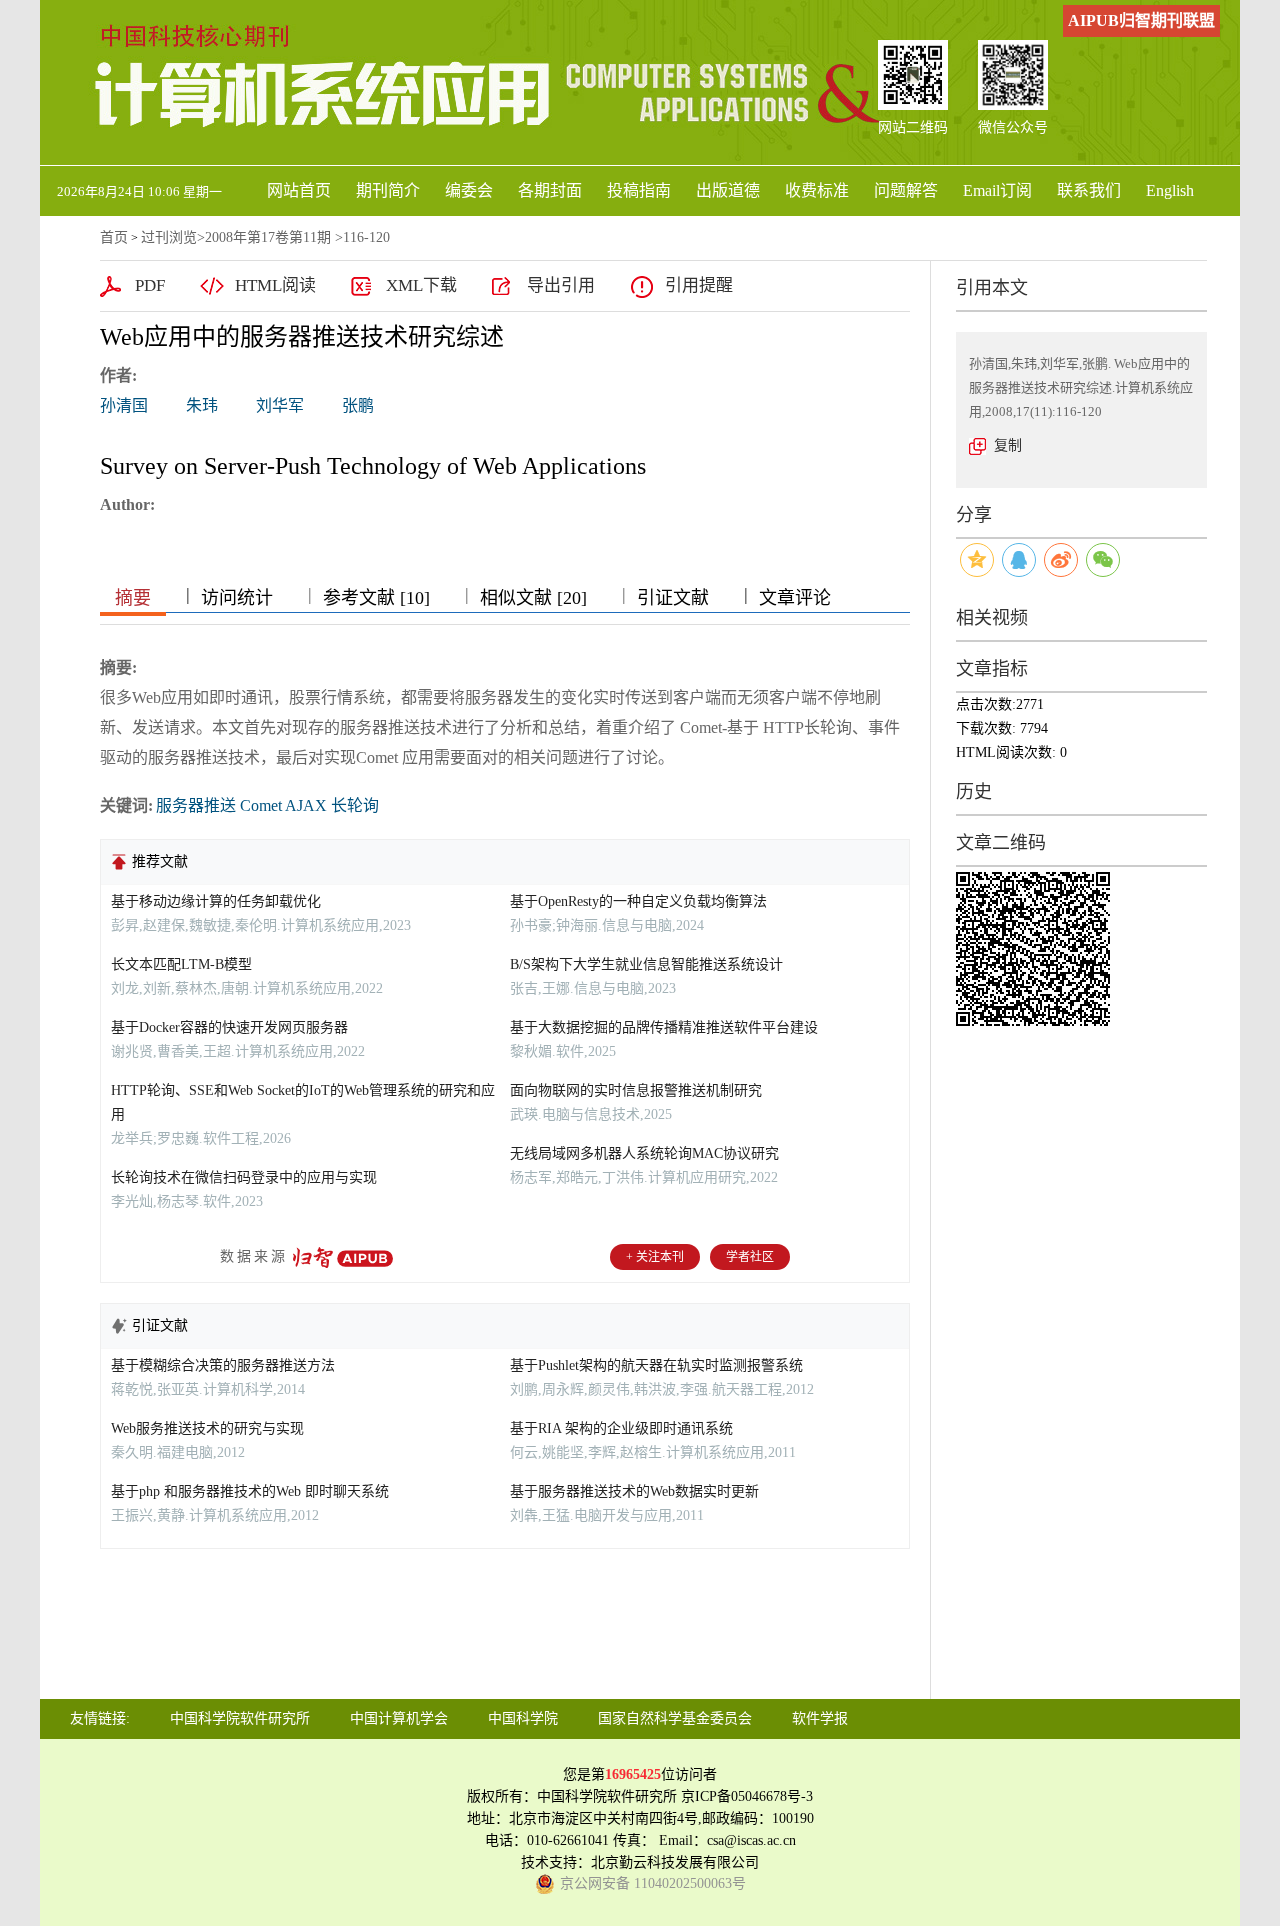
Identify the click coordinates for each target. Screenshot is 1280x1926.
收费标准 (817, 190)
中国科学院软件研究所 (240, 1718)
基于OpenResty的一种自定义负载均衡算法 (638, 901)
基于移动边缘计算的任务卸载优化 (216, 901)
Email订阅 (997, 190)
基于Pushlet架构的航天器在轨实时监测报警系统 (656, 1365)
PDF (150, 285)
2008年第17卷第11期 (268, 237)
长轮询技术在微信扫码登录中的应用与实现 (244, 1177)
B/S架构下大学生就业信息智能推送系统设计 (646, 964)
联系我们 (1089, 190)
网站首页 (299, 190)
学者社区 (750, 1257)
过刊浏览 (169, 237)
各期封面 (550, 190)
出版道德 (728, 190)
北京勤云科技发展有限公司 (675, 1862)
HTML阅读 (275, 285)
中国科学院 (523, 1718)
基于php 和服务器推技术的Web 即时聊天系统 (250, 1491)
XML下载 (421, 285)
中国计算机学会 (399, 1718)
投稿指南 (639, 190)
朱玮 (202, 405)
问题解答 (906, 190)
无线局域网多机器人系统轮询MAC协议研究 (644, 1153)
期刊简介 (388, 190)
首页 (114, 237)
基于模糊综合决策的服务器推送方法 (223, 1365)
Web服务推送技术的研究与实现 (207, 1428)
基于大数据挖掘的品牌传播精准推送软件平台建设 (664, 1027)
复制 (1008, 445)
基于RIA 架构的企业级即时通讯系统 (621, 1428)
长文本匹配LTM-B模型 (181, 964)
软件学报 (820, 1718)
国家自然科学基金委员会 (675, 1718)
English (1170, 190)
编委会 (469, 190)
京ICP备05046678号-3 (747, 1796)
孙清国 (124, 405)
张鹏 (358, 405)
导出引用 (561, 285)
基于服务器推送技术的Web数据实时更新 (634, 1491)
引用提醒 (699, 285)
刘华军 (280, 405)
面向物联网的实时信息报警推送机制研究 (636, 1090)
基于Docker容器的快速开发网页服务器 (229, 1027)
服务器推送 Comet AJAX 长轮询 (267, 805)
